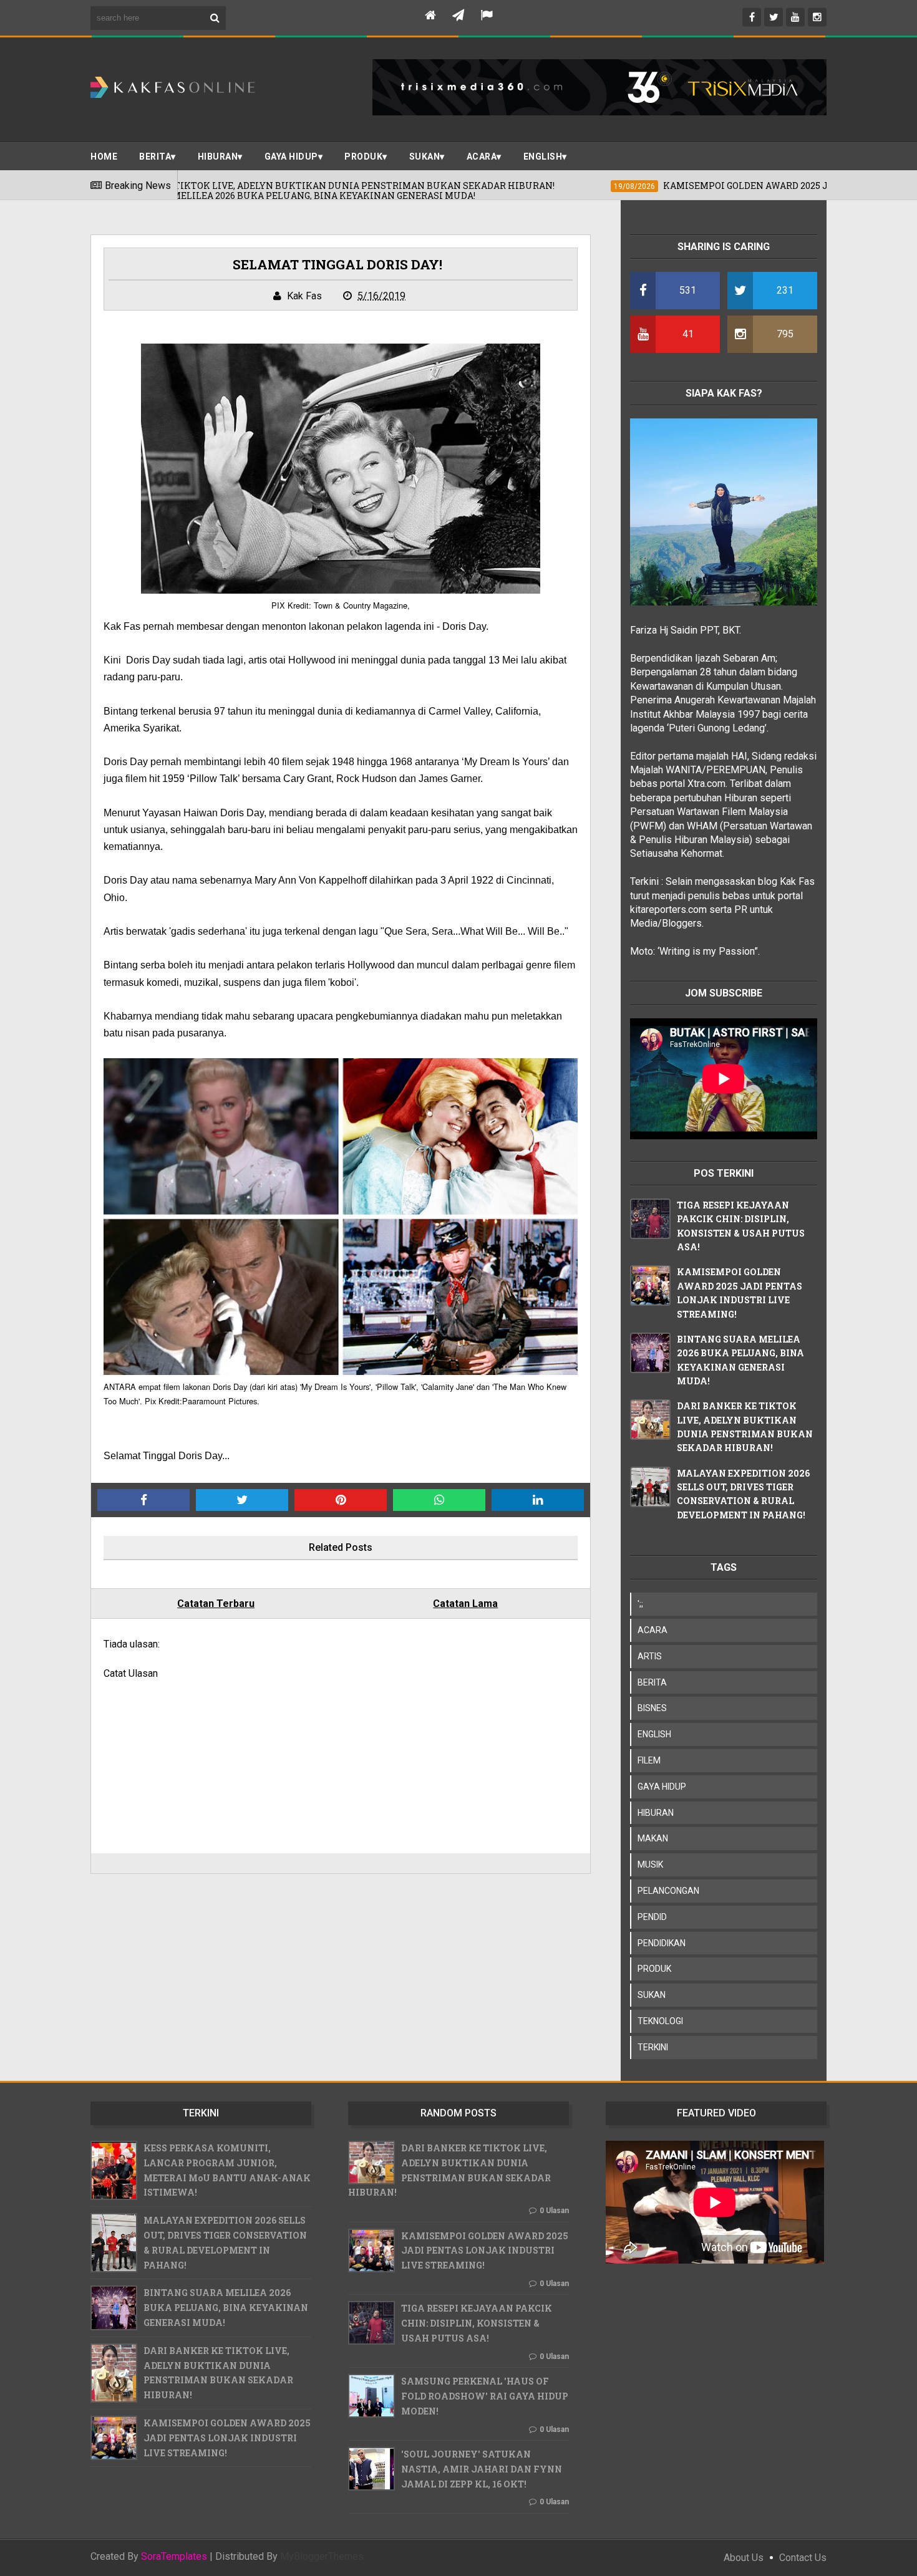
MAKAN (653, 1838)
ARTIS (650, 1656)
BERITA (155, 157)
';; (640, 1604)
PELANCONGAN (668, 1891)
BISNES (652, 1708)
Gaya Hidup (291, 157)
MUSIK (650, 1864)
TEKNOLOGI (660, 2021)
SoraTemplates (174, 2557)
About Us (744, 2558)
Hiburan (218, 157)
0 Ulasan (554, 2211)
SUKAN (425, 157)
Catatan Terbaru (216, 1604)
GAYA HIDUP (662, 1787)
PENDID (652, 1917)
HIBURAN (656, 1813)
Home (104, 157)
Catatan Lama (465, 1604)
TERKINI (653, 2047)
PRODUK (363, 157)
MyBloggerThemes (322, 2556)
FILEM (649, 1760)
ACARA (482, 157)
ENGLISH (543, 157)
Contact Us (803, 2558)
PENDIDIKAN (662, 1943)
